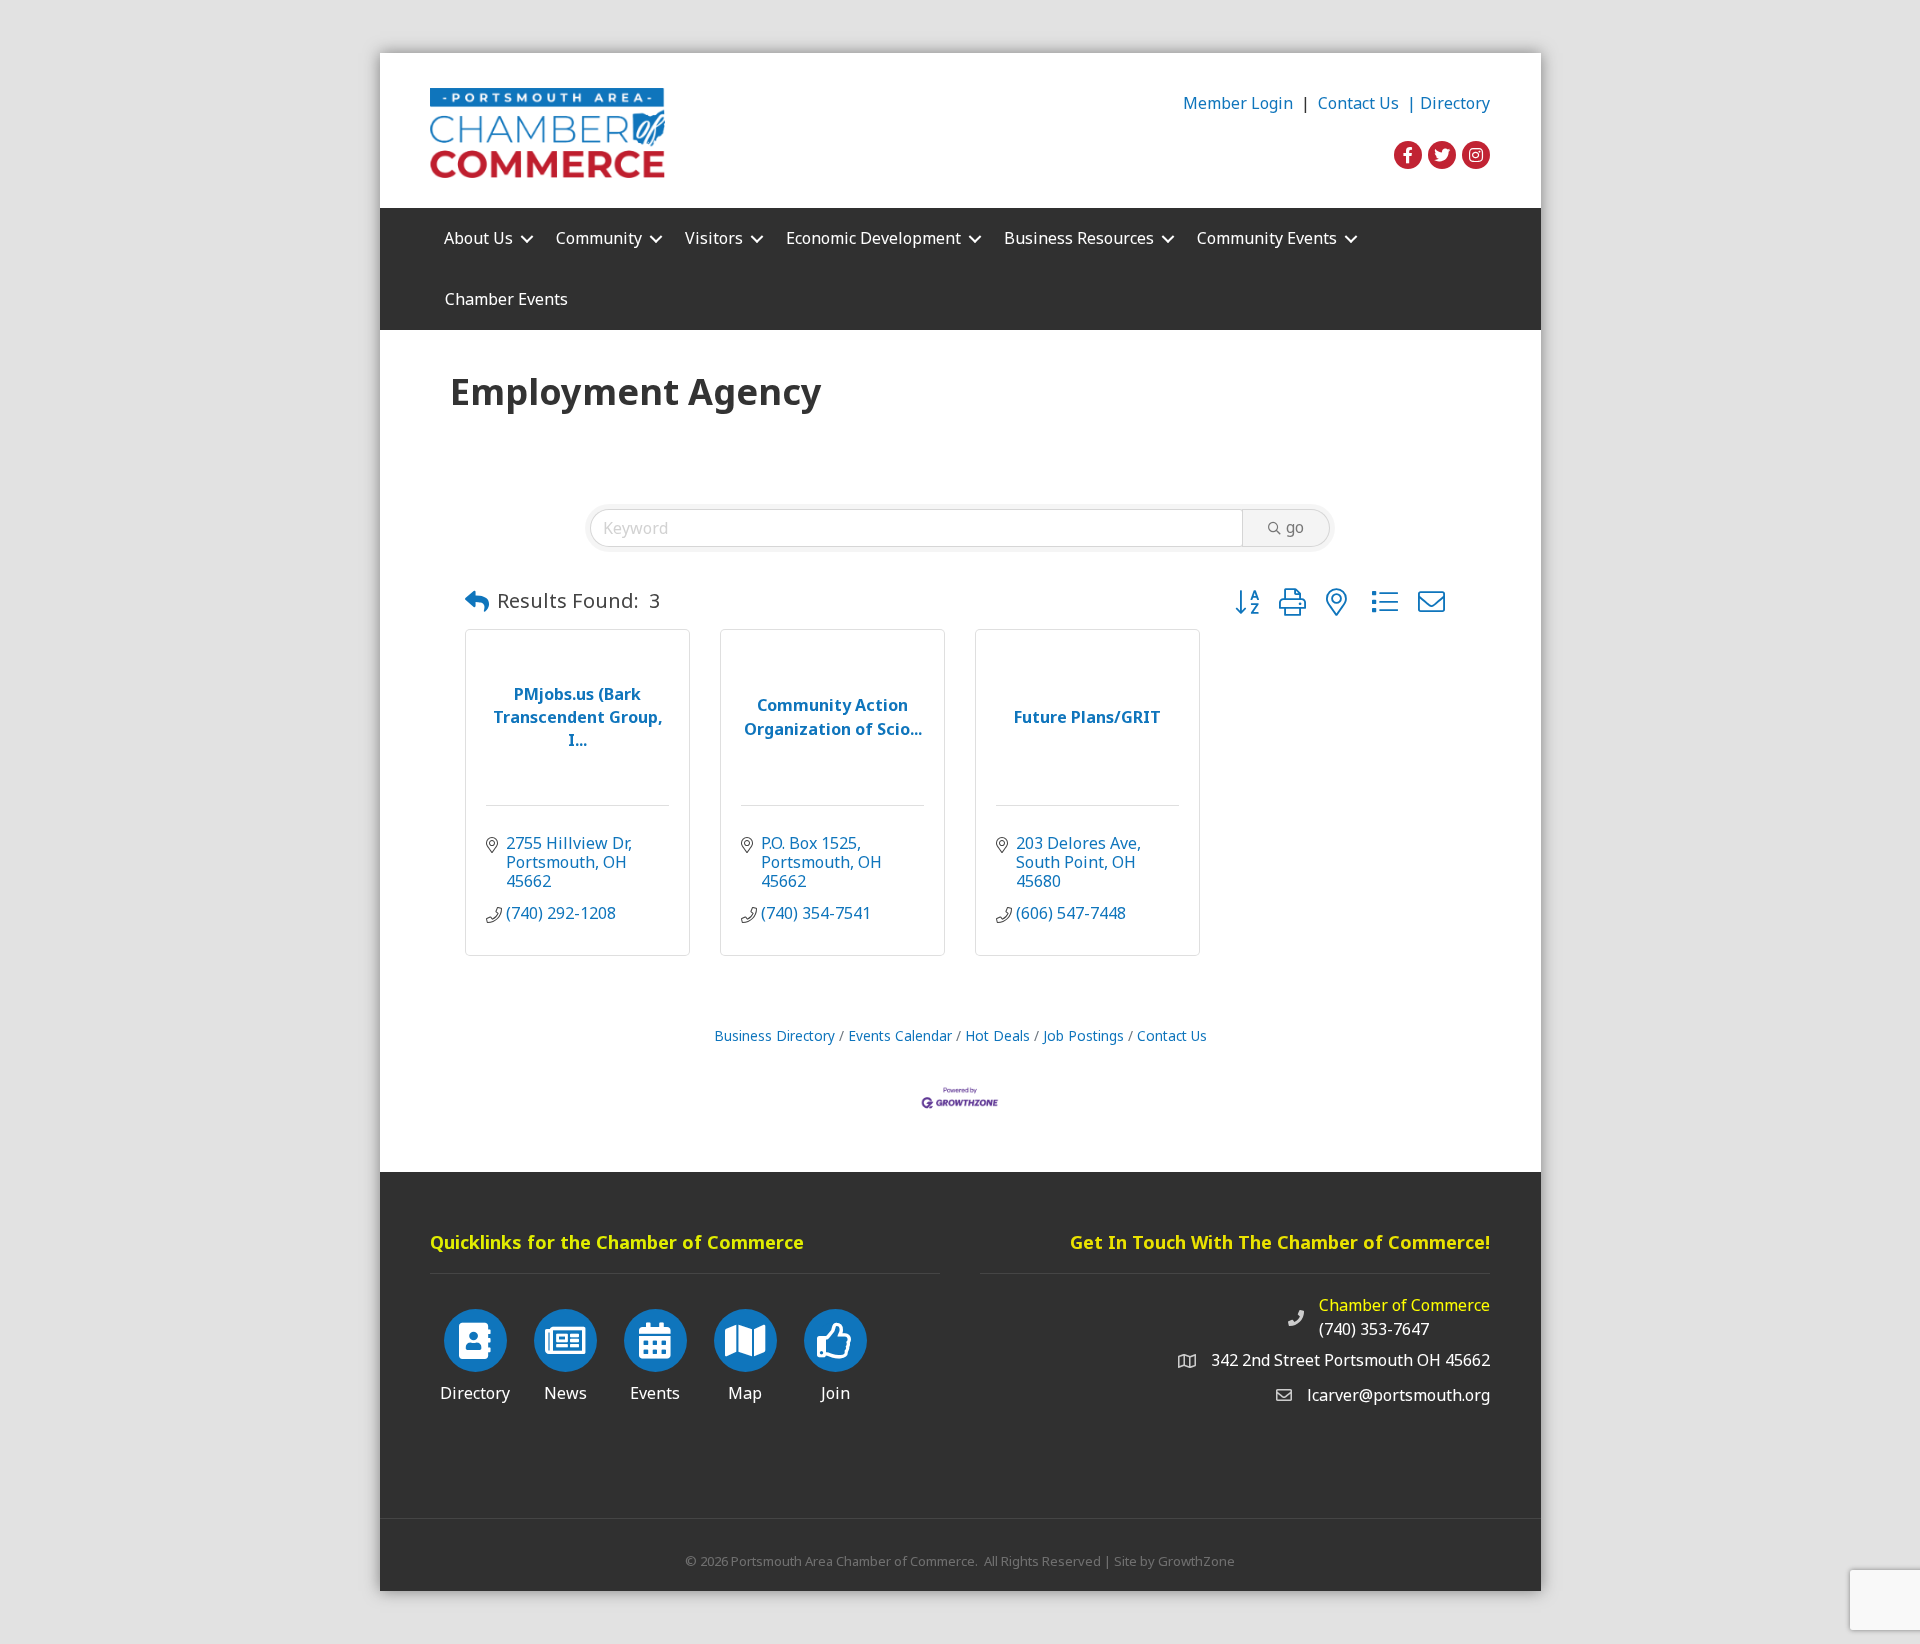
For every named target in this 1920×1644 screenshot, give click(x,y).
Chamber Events (506, 299)
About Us (478, 238)
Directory (1455, 103)
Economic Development (873, 238)
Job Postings (1083, 1035)
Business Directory (774, 1035)
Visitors (714, 238)
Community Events (1267, 238)
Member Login (1238, 103)
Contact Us (1172, 1035)
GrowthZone (1196, 1561)
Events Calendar (900, 1035)
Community (599, 238)
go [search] (1295, 527)
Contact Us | (1369, 103)
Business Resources (1079, 238)
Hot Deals (997, 1035)
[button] (477, 601)
